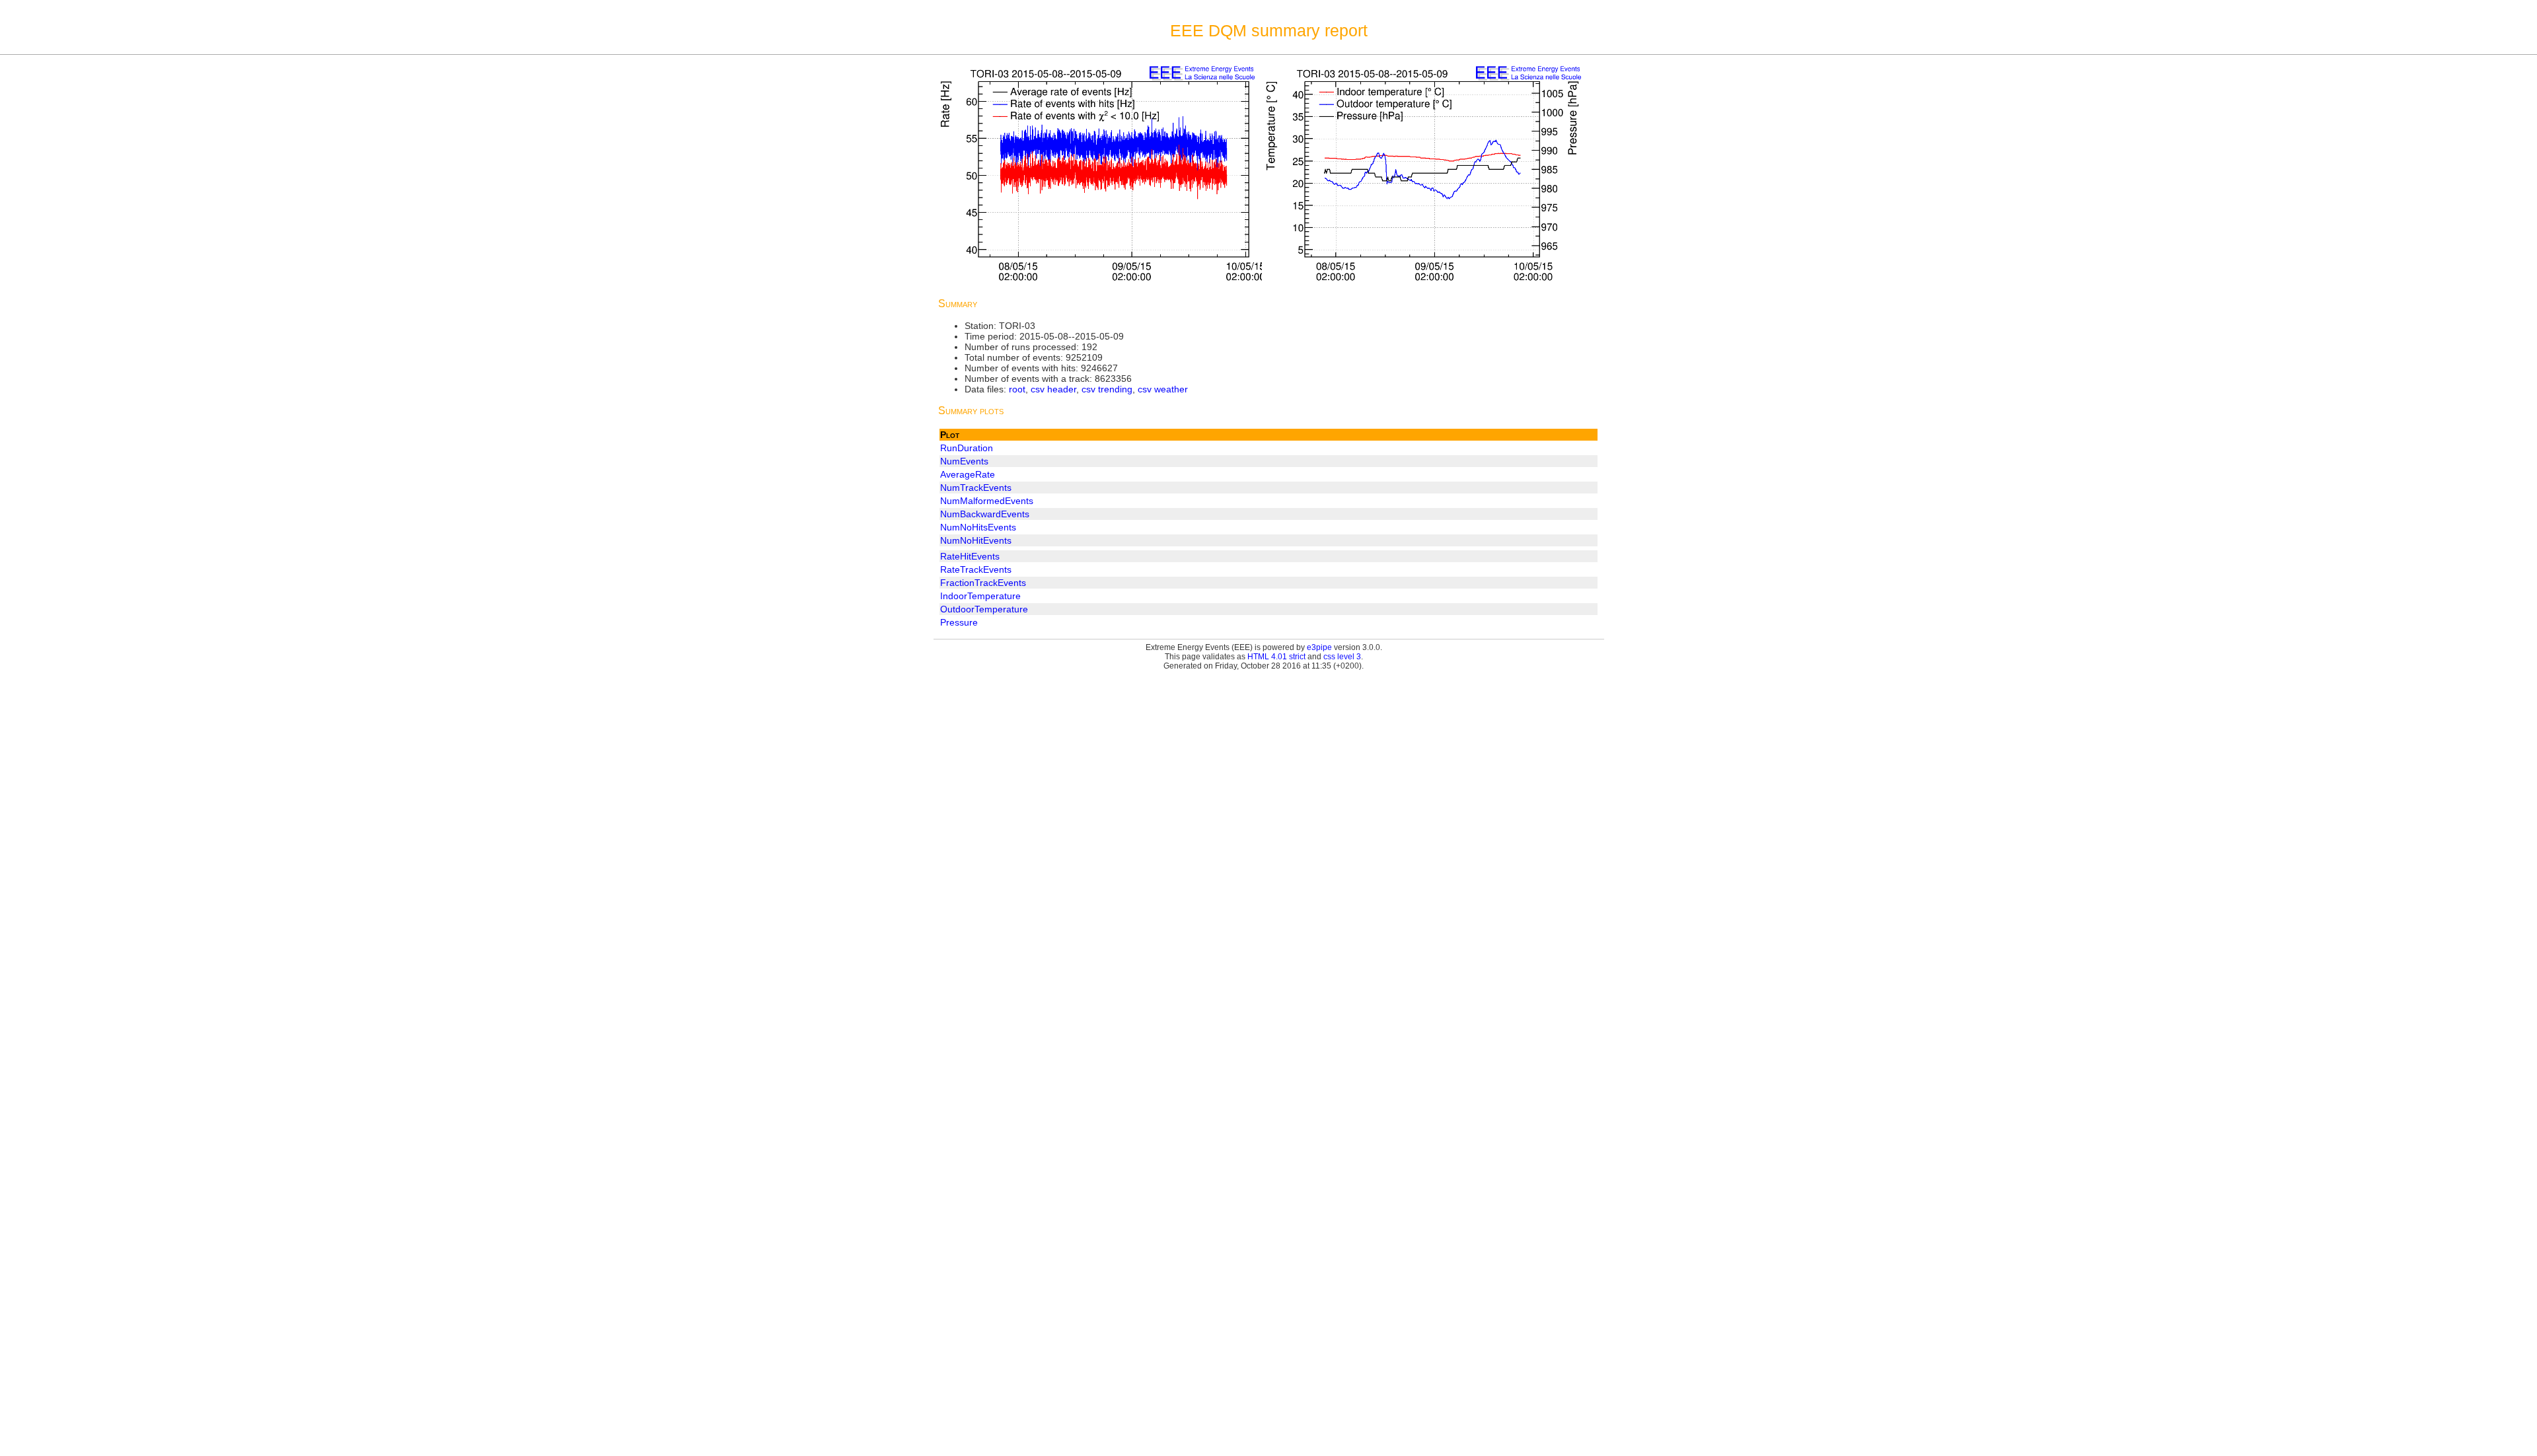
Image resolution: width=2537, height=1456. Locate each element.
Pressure (959, 622)
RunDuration (967, 448)
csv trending (1107, 389)
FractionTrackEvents (983, 583)
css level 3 (1342, 657)
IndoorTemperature (980, 596)
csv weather (1163, 389)
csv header (1053, 389)
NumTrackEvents (976, 488)
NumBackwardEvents (985, 514)
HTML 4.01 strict (1276, 657)
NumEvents (964, 461)
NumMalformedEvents (987, 501)
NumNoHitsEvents (978, 527)
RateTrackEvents (976, 569)
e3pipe (1319, 647)
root (1017, 389)
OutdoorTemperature (984, 609)
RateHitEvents (970, 556)
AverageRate (968, 474)
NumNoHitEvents (976, 540)
